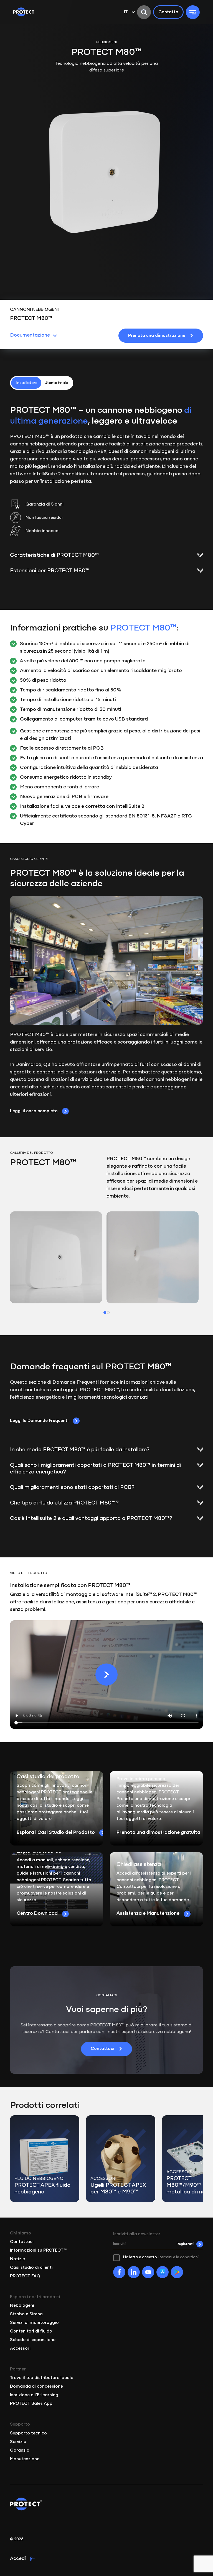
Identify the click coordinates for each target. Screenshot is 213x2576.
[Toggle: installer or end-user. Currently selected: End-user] (42, 383)
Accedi (18, 2559)
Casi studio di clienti (31, 2268)
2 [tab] (108, 1313)
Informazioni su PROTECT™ (38, 2251)
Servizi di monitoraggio (34, 2323)
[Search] (144, 12)
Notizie (17, 2259)
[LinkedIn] (134, 2272)
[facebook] (119, 2272)
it (126, 12)
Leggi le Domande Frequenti (39, 1421)
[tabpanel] (56, 1257)
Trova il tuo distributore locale (42, 2378)
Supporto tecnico (28, 2433)
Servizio (18, 2442)
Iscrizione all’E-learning (34, 2395)
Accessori (20, 2349)
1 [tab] (105, 1313)
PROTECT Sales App (31, 2404)
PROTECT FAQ (25, 2276)
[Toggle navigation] (193, 12)
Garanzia (20, 2451)
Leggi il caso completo (34, 1111)
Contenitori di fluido (31, 2331)
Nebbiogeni (22, 2306)
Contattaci (102, 2049)
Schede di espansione (33, 2340)
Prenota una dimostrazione (157, 336)
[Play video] (106, 1675)
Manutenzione (25, 2459)
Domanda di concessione (36, 2387)
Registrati (185, 2244)
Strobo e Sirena (26, 2314)
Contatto (168, 12)
